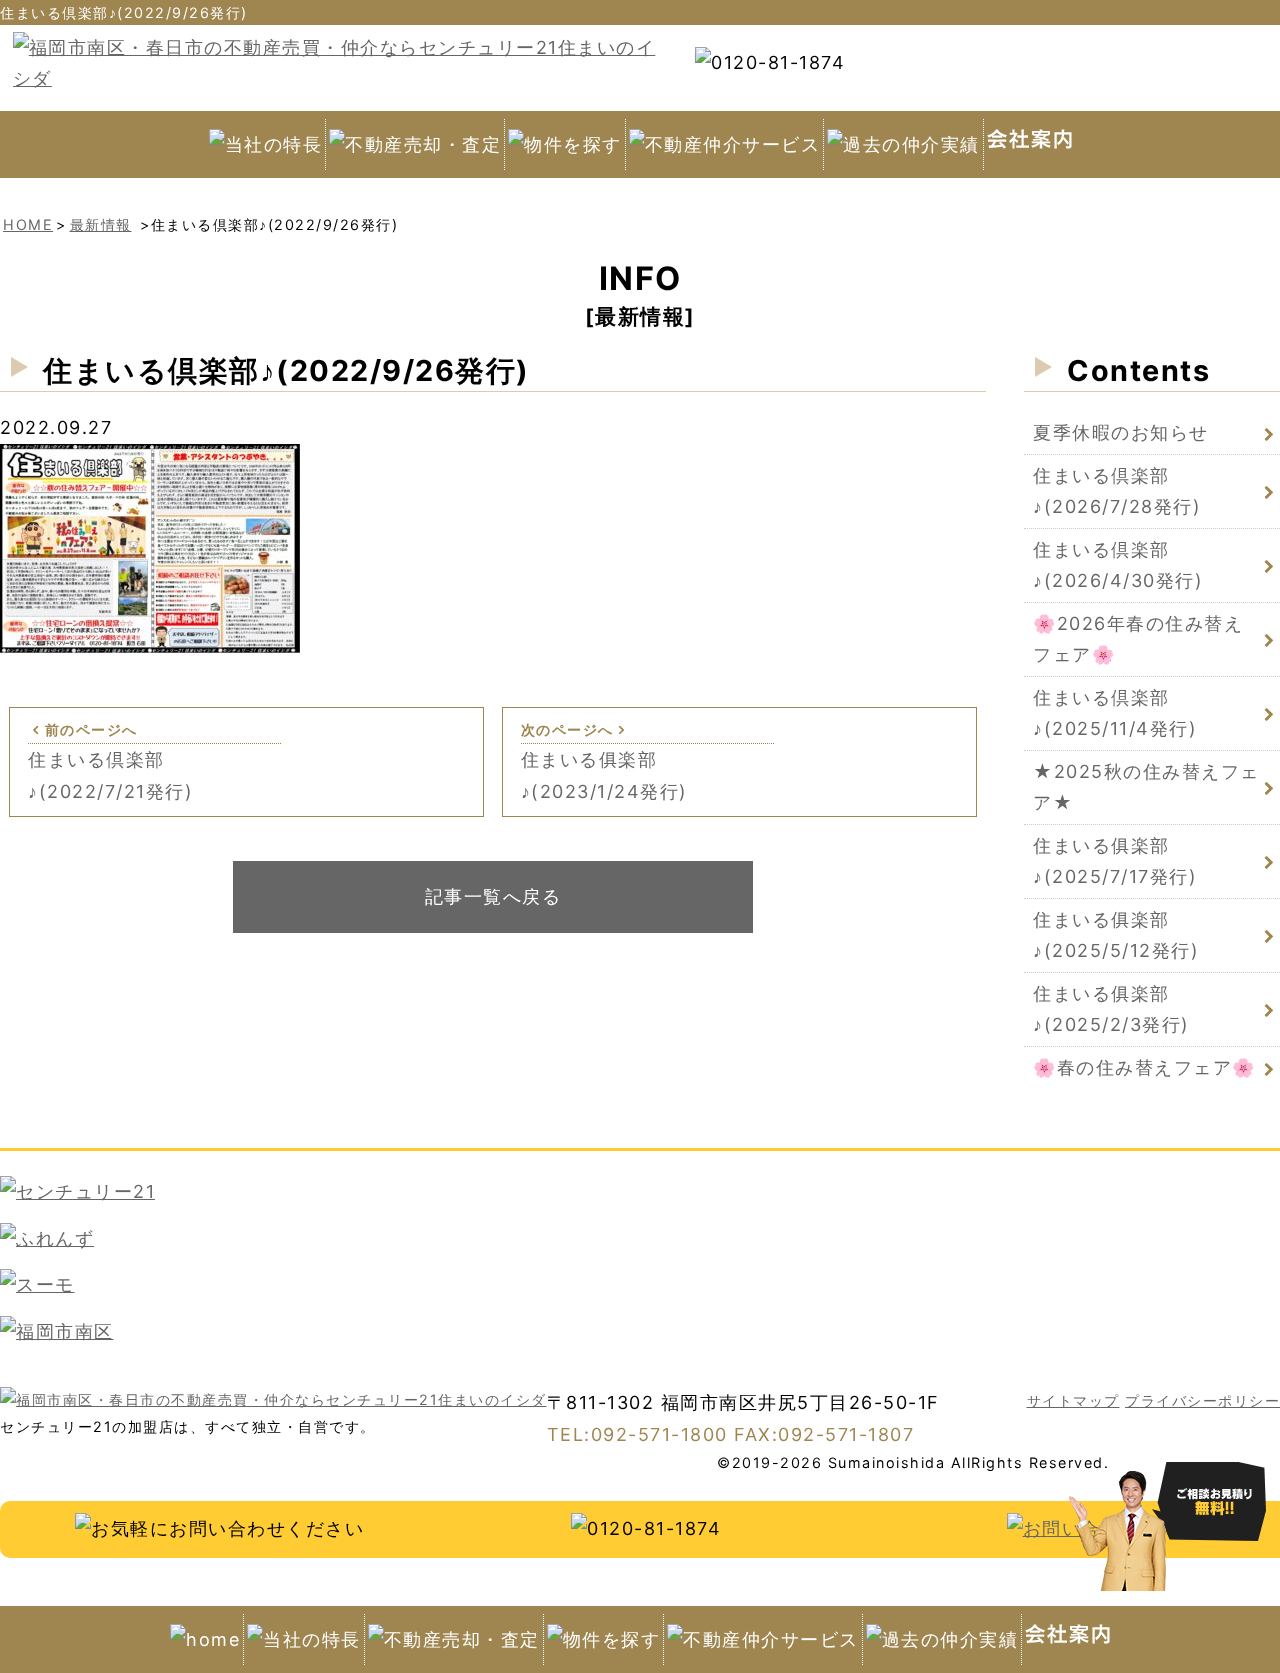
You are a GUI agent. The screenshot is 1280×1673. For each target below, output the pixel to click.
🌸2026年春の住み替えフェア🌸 (1138, 639)
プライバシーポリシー (1202, 1400)
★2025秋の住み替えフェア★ (1146, 787)
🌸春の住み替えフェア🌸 (1144, 1067)
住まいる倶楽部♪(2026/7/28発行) (1117, 491)
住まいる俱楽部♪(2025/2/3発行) (1111, 1009)
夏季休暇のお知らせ (1121, 432)
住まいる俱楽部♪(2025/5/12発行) (1116, 935)
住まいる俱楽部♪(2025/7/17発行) (1115, 861)
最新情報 (101, 224)
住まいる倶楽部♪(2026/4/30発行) (1118, 565)
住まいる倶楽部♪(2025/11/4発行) (1115, 713)
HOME (28, 224)
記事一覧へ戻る (493, 896)
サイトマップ (1073, 1400)
